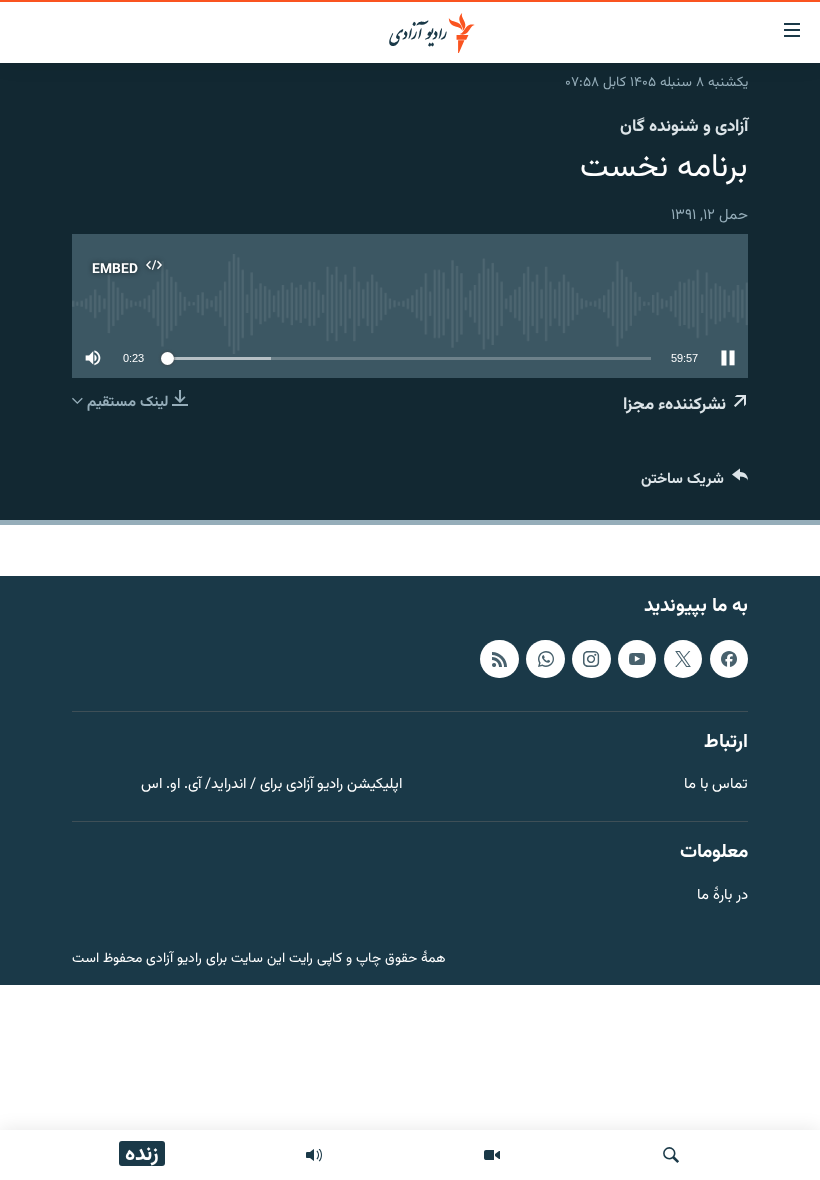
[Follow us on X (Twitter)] (683, 659)
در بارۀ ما (722, 896)
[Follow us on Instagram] (591, 659)
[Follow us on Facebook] (729, 659)
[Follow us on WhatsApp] (545, 659)
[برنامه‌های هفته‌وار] (314, 1155)
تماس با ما (716, 785)
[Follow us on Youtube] (637, 659)
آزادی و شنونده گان (684, 127)
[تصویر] (492, 1155)
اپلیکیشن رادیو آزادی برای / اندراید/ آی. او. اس (271, 785)
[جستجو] (671, 1155)
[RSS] (499, 659)
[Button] (694, 483)
